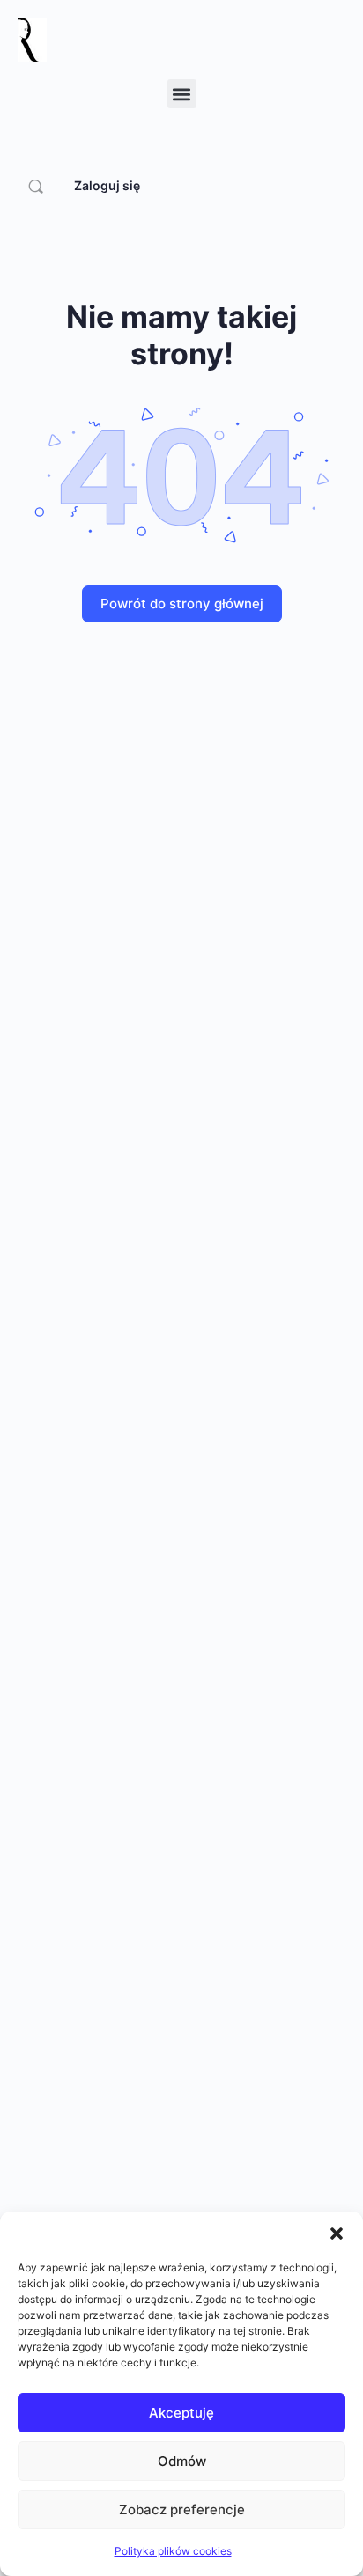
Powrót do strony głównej (182, 604)
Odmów (182, 2461)
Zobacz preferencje (182, 2510)
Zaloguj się (107, 185)
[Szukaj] (36, 186)
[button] (337, 2234)
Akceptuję (181, 2413)
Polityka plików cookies (173, 2551)
